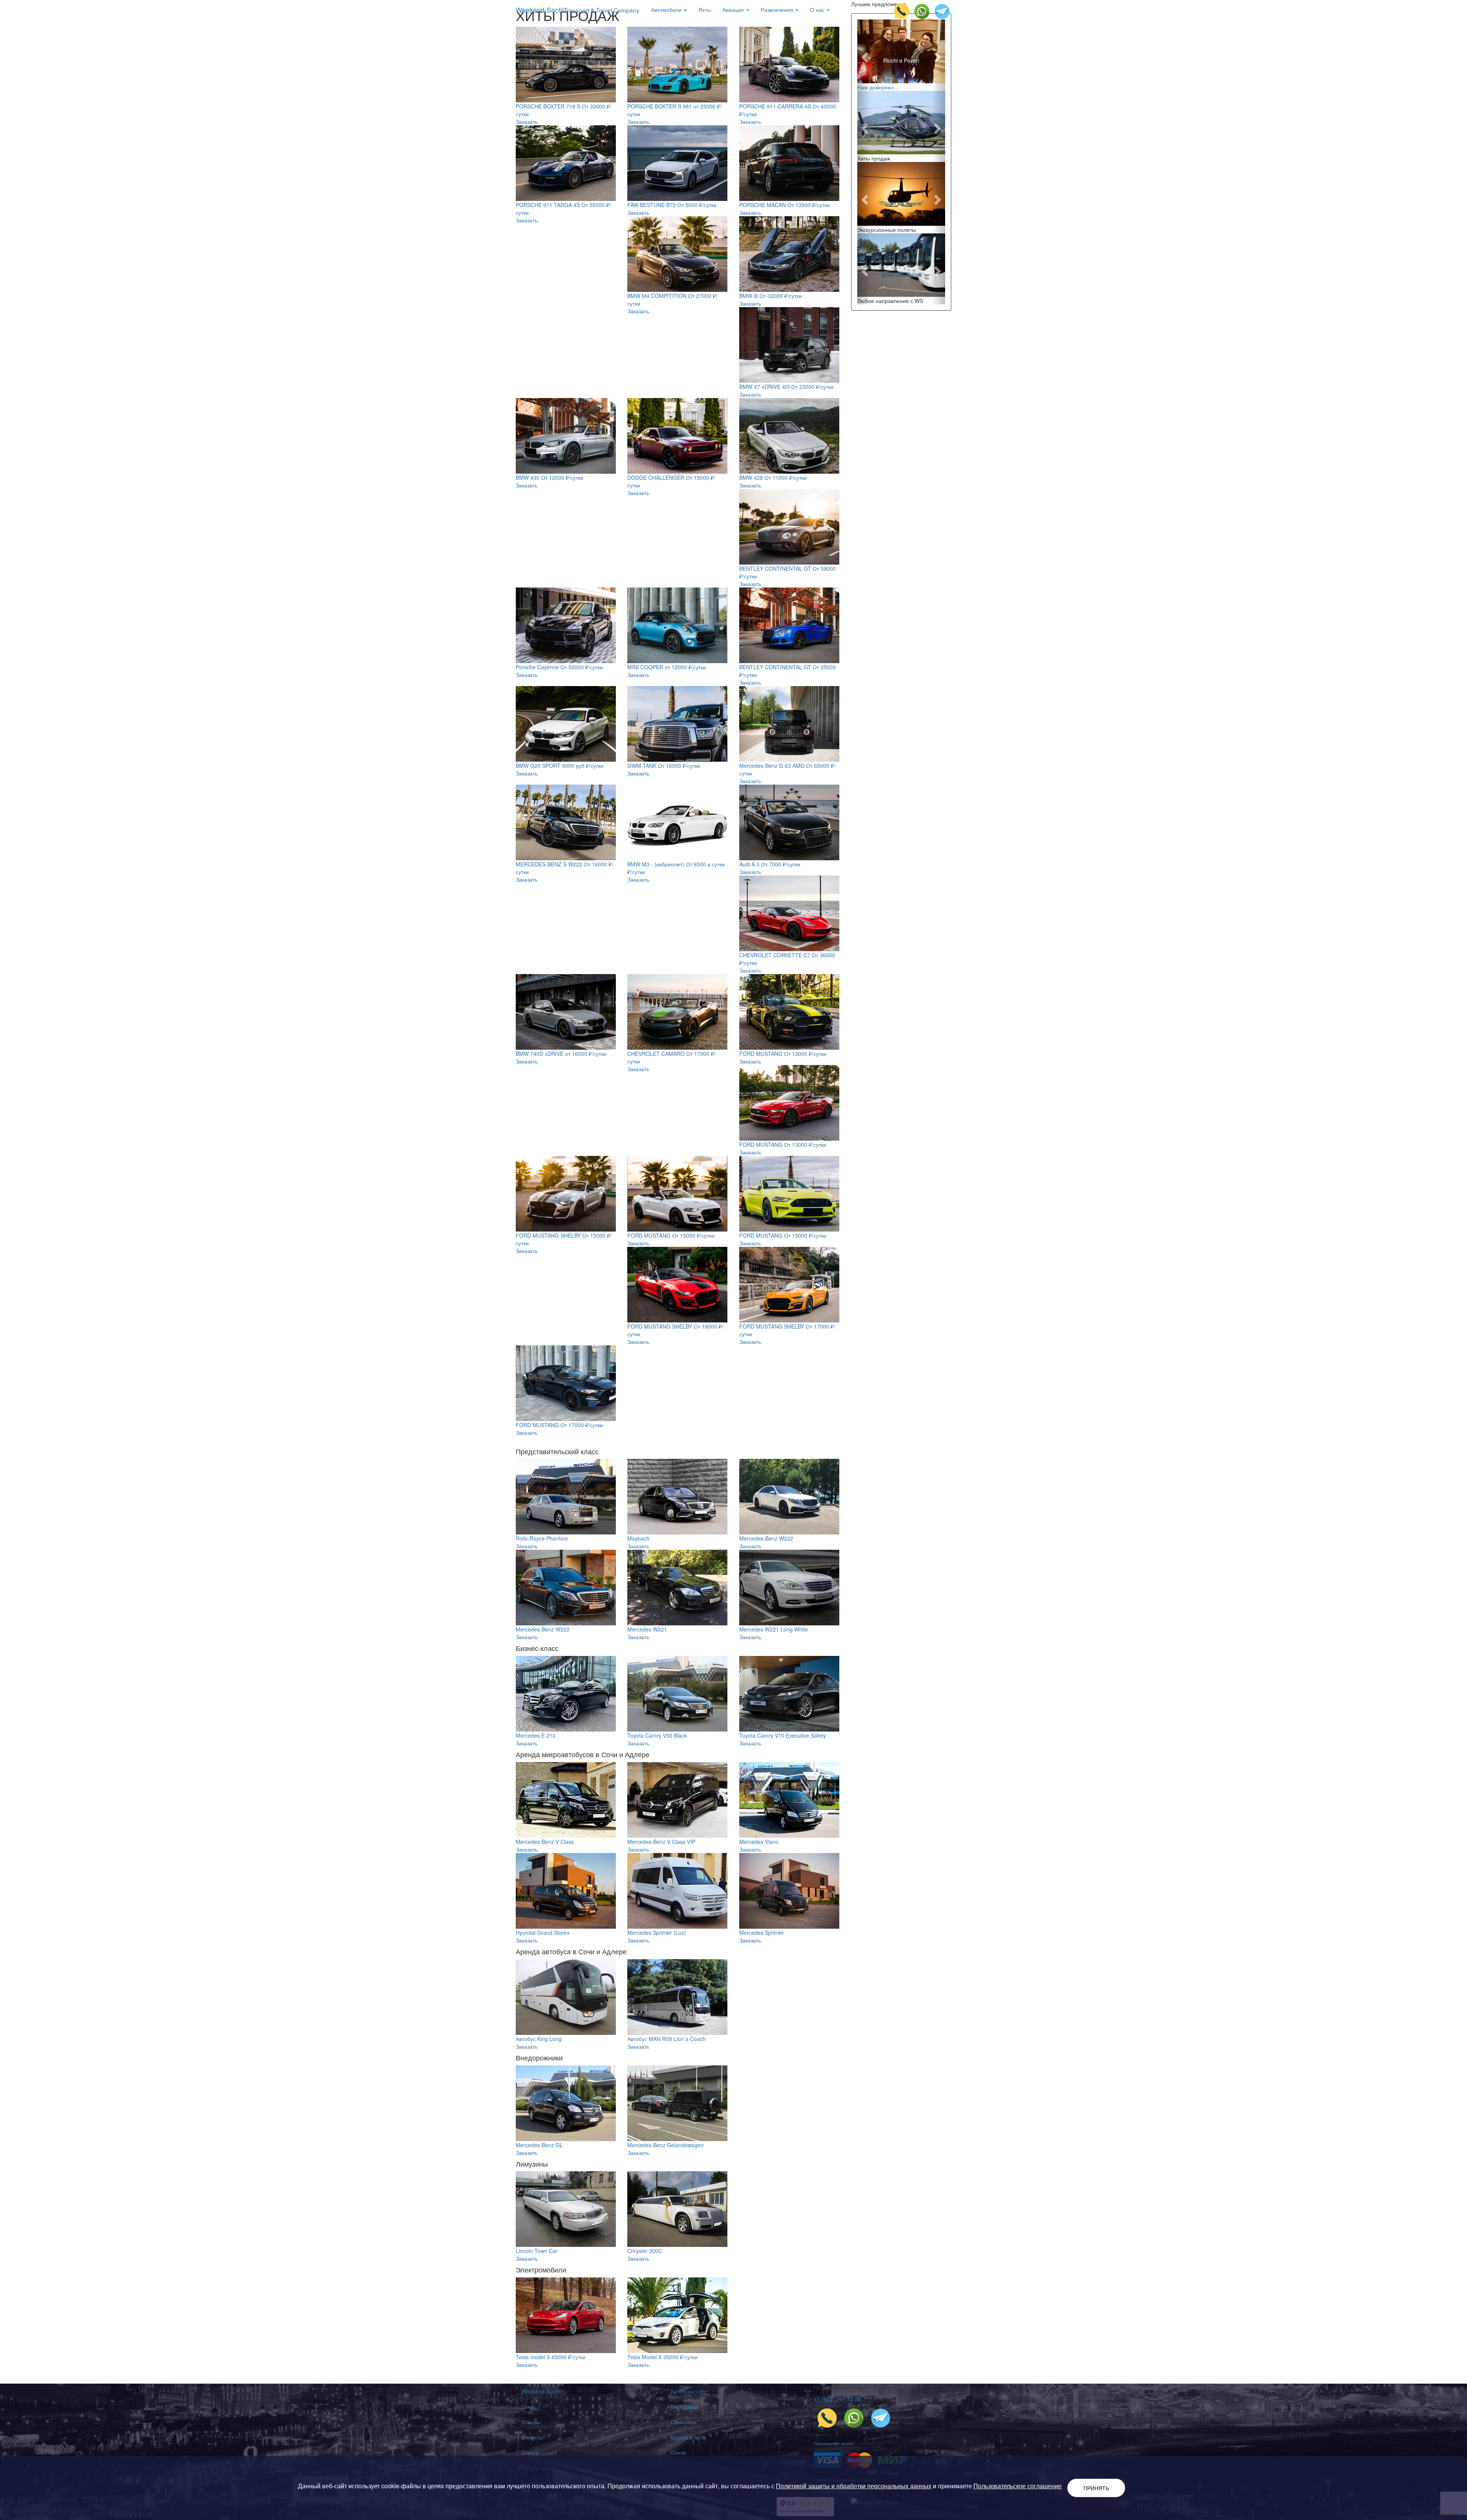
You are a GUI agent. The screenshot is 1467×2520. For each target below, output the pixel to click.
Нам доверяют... (878, 87)
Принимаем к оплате (834, 2443)
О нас (529, 2407)
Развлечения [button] (778, 10)
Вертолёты (684, 2407)
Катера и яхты (688, 2437)
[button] (864, 55)
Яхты (705, 10)
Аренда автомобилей (901, 270)
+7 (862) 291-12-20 (837, 2399)
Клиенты (532, 2437)
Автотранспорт (689, 2391)
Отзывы (531, 2422)
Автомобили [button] (667, 10)
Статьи (530, 2452)
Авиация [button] (734, 10)
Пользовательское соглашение (1018, 2486)
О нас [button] (818, 10)
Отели (678, 2452)
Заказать (527, 121)
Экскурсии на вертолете (901, 128)
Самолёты (683, 2422)
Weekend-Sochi (578, 10)
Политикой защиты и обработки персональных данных (854, 2486)
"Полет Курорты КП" (901, 203)
